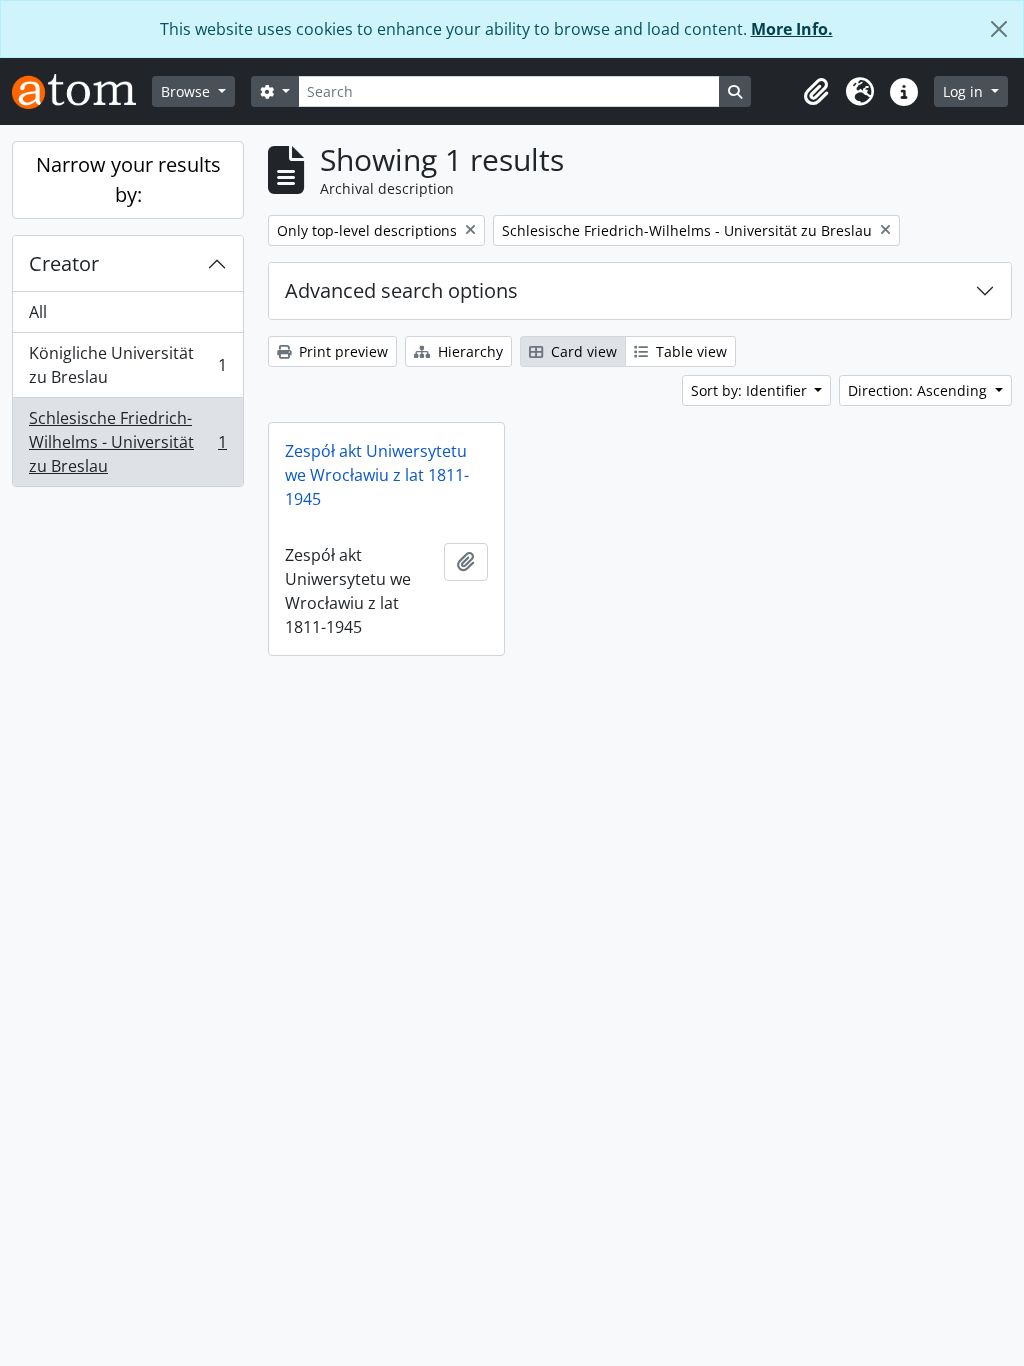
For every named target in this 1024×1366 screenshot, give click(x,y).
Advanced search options (401, 290)
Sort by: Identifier (751, 390)
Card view (582, 351)
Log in (965, 91)
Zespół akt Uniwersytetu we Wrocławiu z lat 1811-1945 (377, 475)
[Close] (999, 29)
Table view (689, 351)
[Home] (82, 91)
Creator (64, 263)
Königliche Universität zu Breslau (127, 365)
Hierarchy (468, 351)
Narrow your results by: (128, 179)
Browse (187, 91)
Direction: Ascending (919, 390)
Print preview (341, 351)
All (38, 312)
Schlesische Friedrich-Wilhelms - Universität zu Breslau (127, 442)
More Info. (792, 29)
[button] (816, 92)
